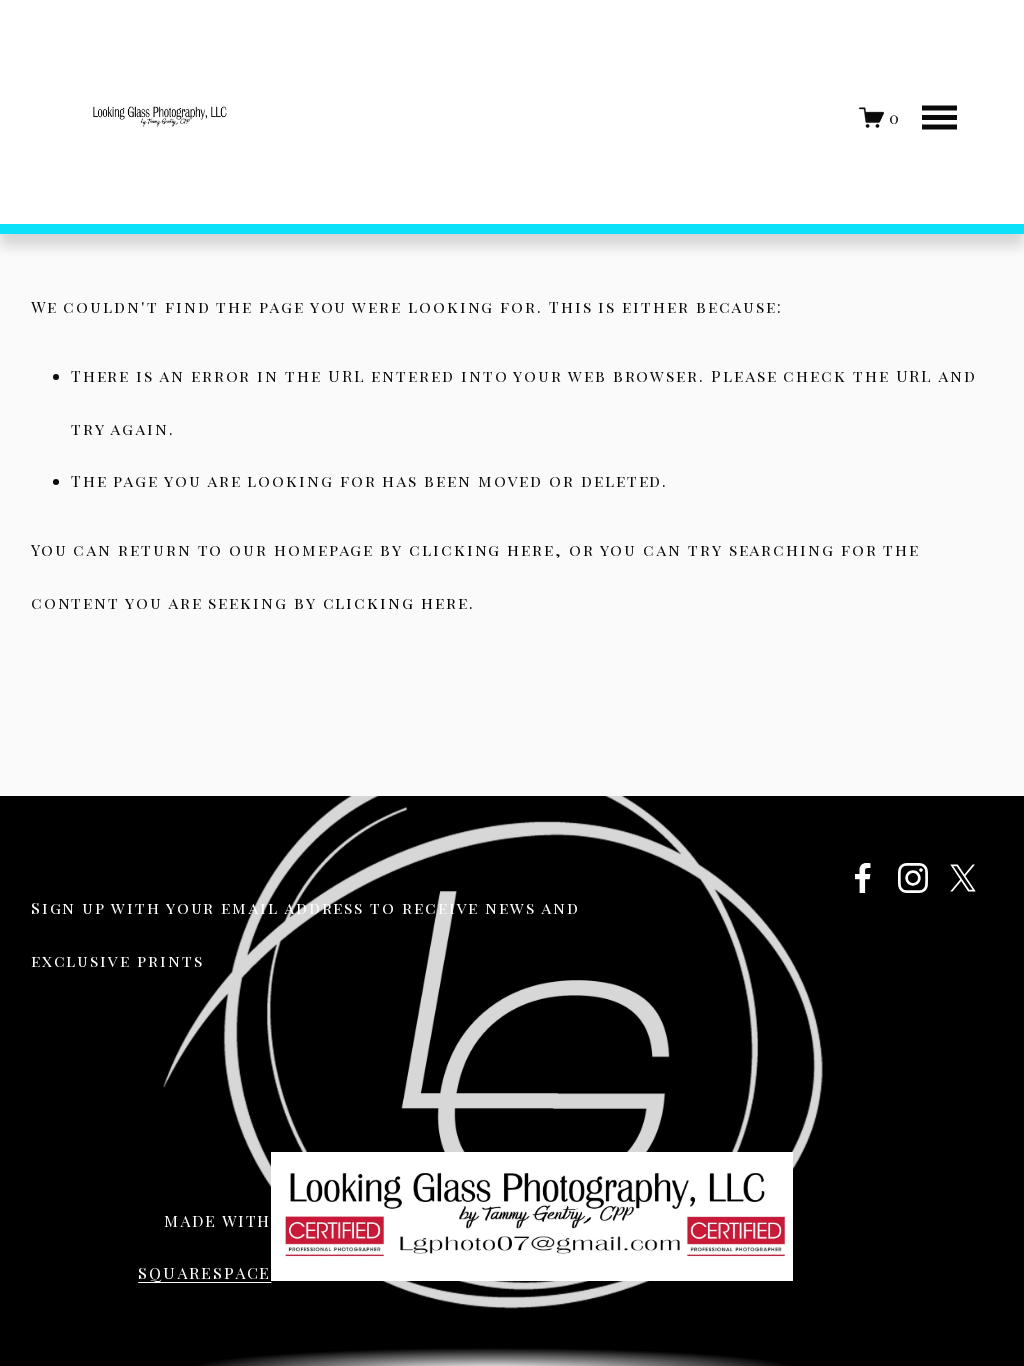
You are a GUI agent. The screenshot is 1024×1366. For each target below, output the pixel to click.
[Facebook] (863, 878)
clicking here (482, 549)
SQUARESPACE (204, 1272)
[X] (963, 878)
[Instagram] (913, 878)
